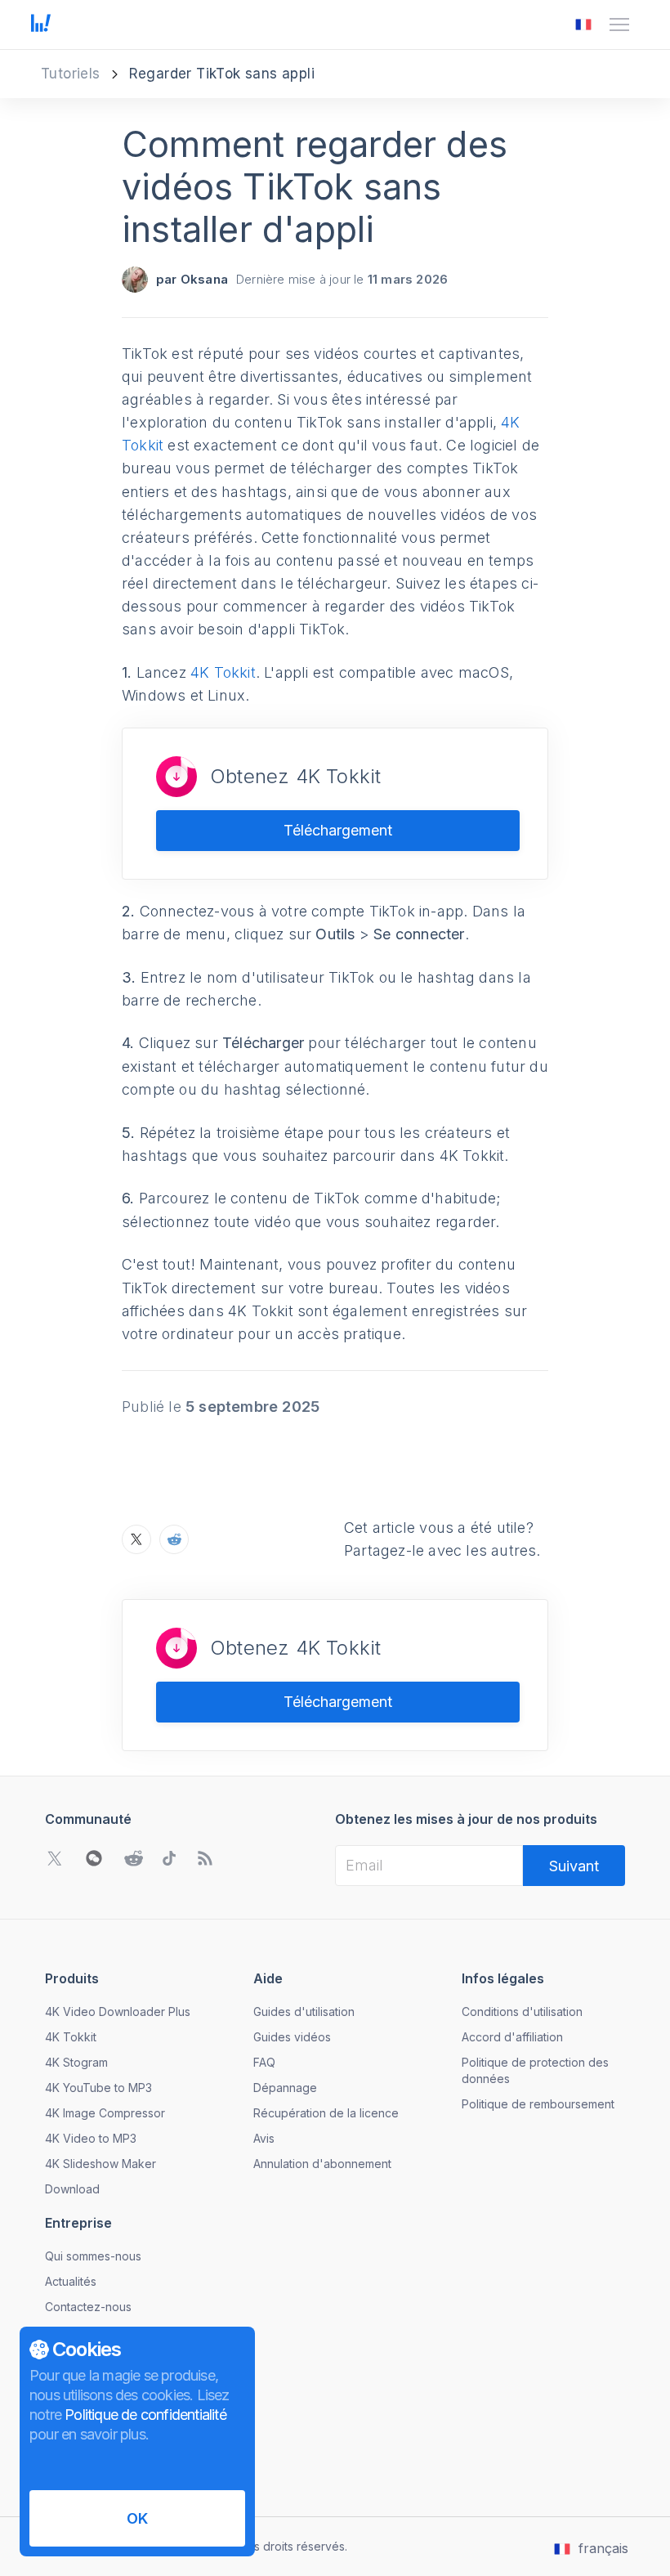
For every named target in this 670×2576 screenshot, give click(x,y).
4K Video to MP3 (91, 2138)
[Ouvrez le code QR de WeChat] (94, 1858)
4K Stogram (76, 2062)
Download (72, 2189)
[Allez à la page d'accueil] (41, 25)
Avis (264, 2138)
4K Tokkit (223, 672)
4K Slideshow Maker (100, 2164)
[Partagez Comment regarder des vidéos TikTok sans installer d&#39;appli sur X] (136, 1539)
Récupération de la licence (326, 2113)
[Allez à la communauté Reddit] (133, 1858)
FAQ (264, 2062)
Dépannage (285, 2088)
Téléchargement (338, 830)
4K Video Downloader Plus (118, 2012)
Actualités (71, 2281)
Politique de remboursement (538, 2104)
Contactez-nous (88, 2307)
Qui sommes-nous (93, 2256)
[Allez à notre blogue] (205, 1858)
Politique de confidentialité (145, 2415)
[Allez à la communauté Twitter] (55, 1858)
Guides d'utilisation (304, 2012)
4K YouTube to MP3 (98, 2088)
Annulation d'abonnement (322, 2164)
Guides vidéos (292, 2037)
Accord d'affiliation (512, 2037)
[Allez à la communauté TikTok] (169, 1858)
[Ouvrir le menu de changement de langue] (583, 25)
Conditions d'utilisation (522, 2012)
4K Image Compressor (105, 2113)
